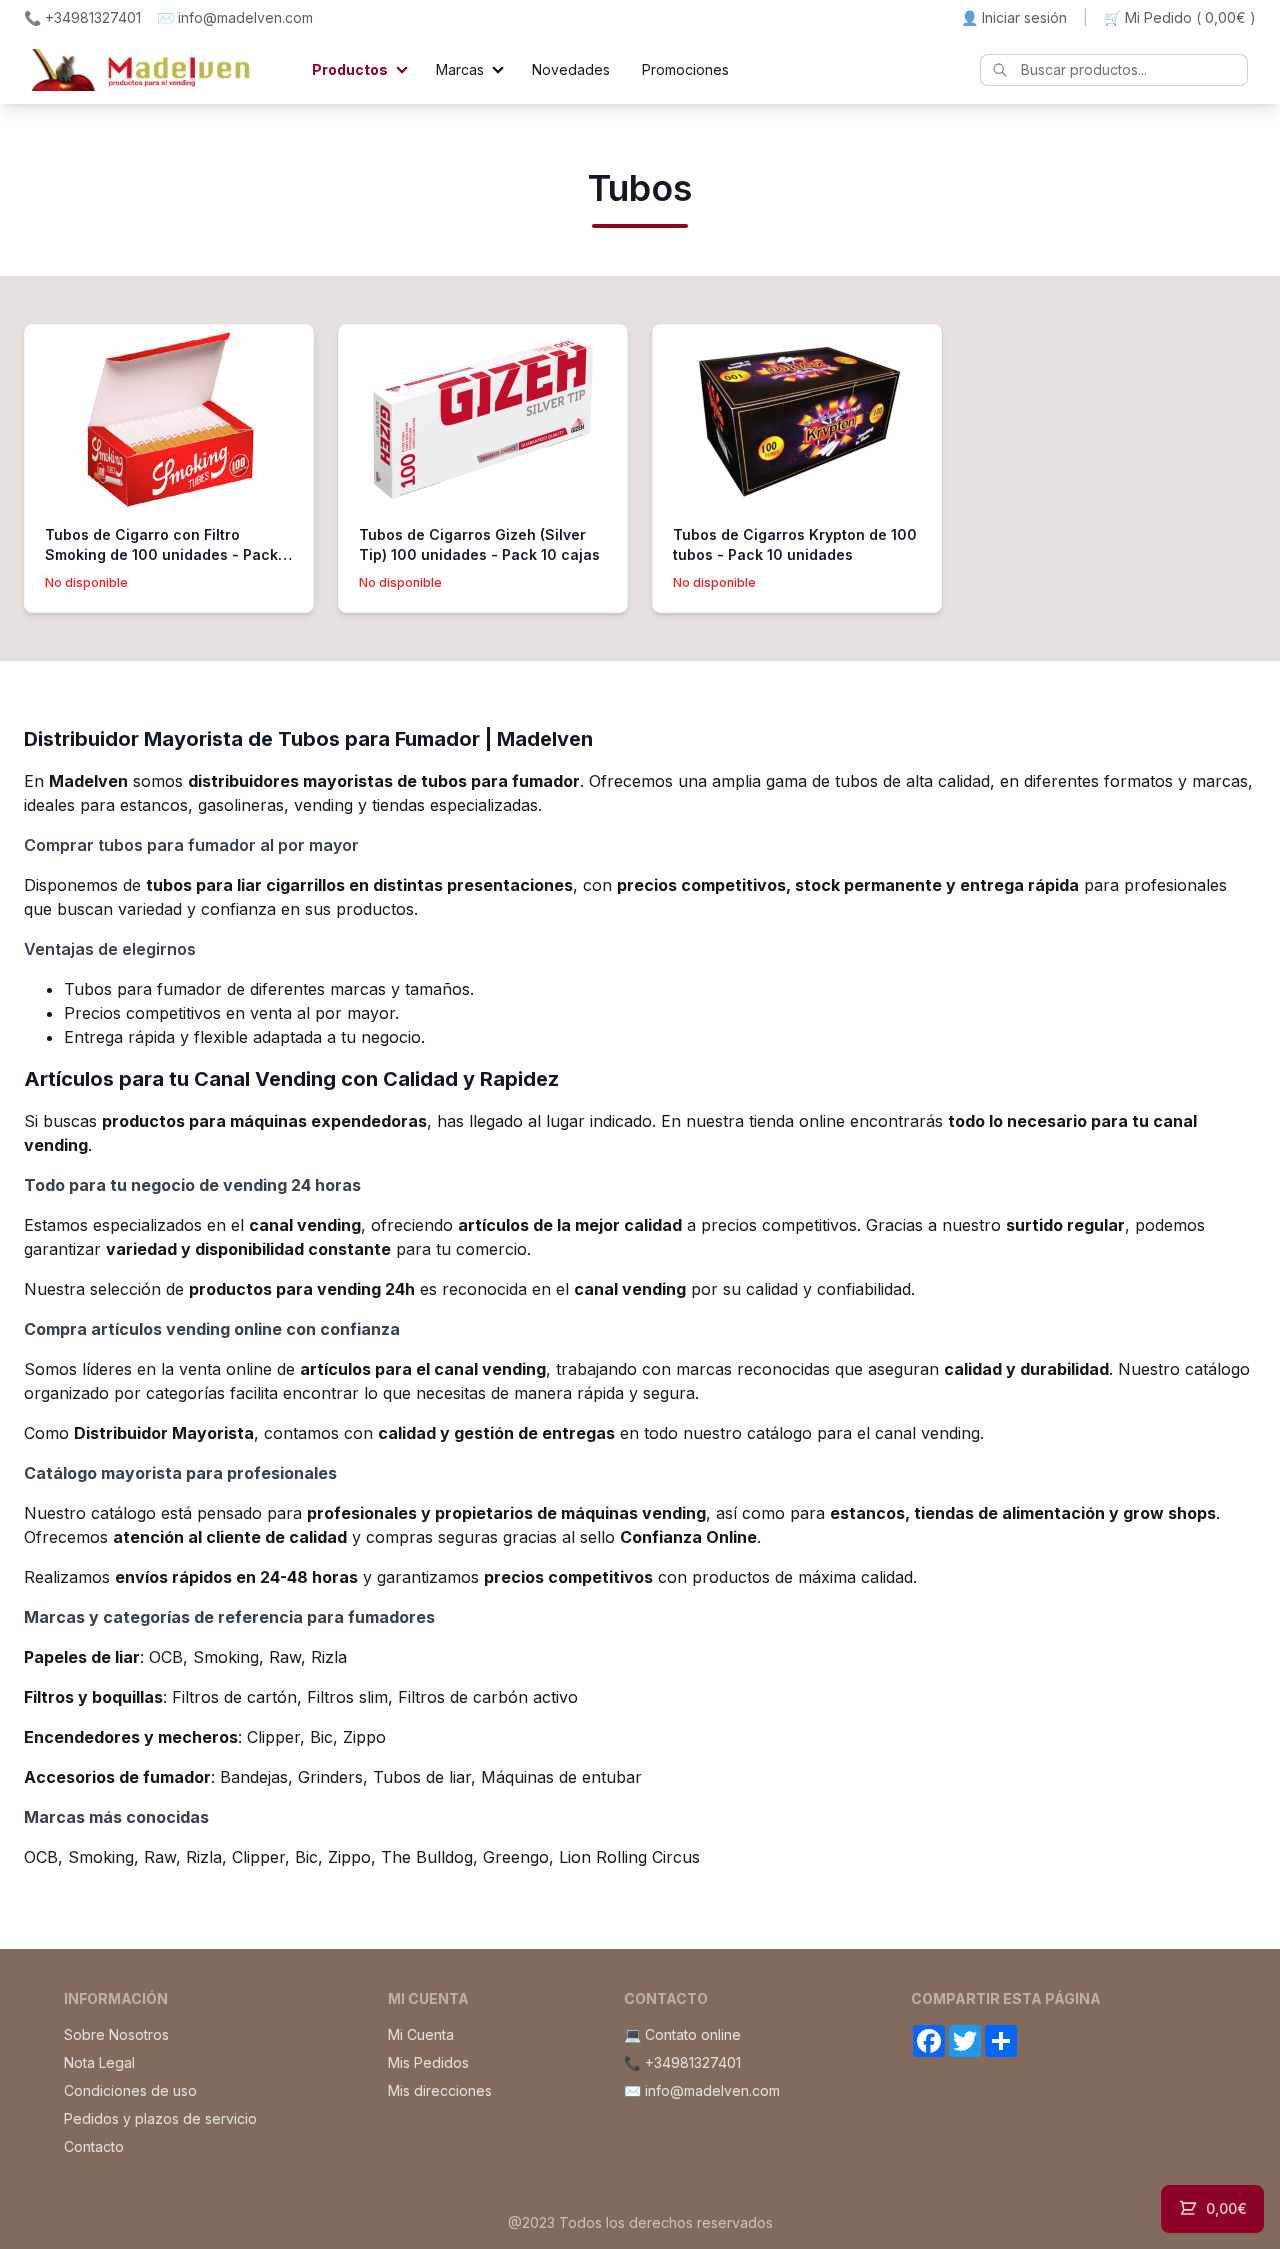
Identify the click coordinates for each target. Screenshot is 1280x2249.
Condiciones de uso (130, 2090)
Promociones (685, 69)
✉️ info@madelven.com (235, 17)
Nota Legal (99, 2062)
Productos (350, 69)
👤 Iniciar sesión (1014, 17)
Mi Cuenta (421, 2034)
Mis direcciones (440, 2090)
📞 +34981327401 (82, 17)
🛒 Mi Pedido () (1180, 17)
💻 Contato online (682, 2034)
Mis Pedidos (428, 2062)
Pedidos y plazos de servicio (160, 2118)
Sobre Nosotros (116, 2034)
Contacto (94, 2146)
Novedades (571, 69)
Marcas (460, 69)
